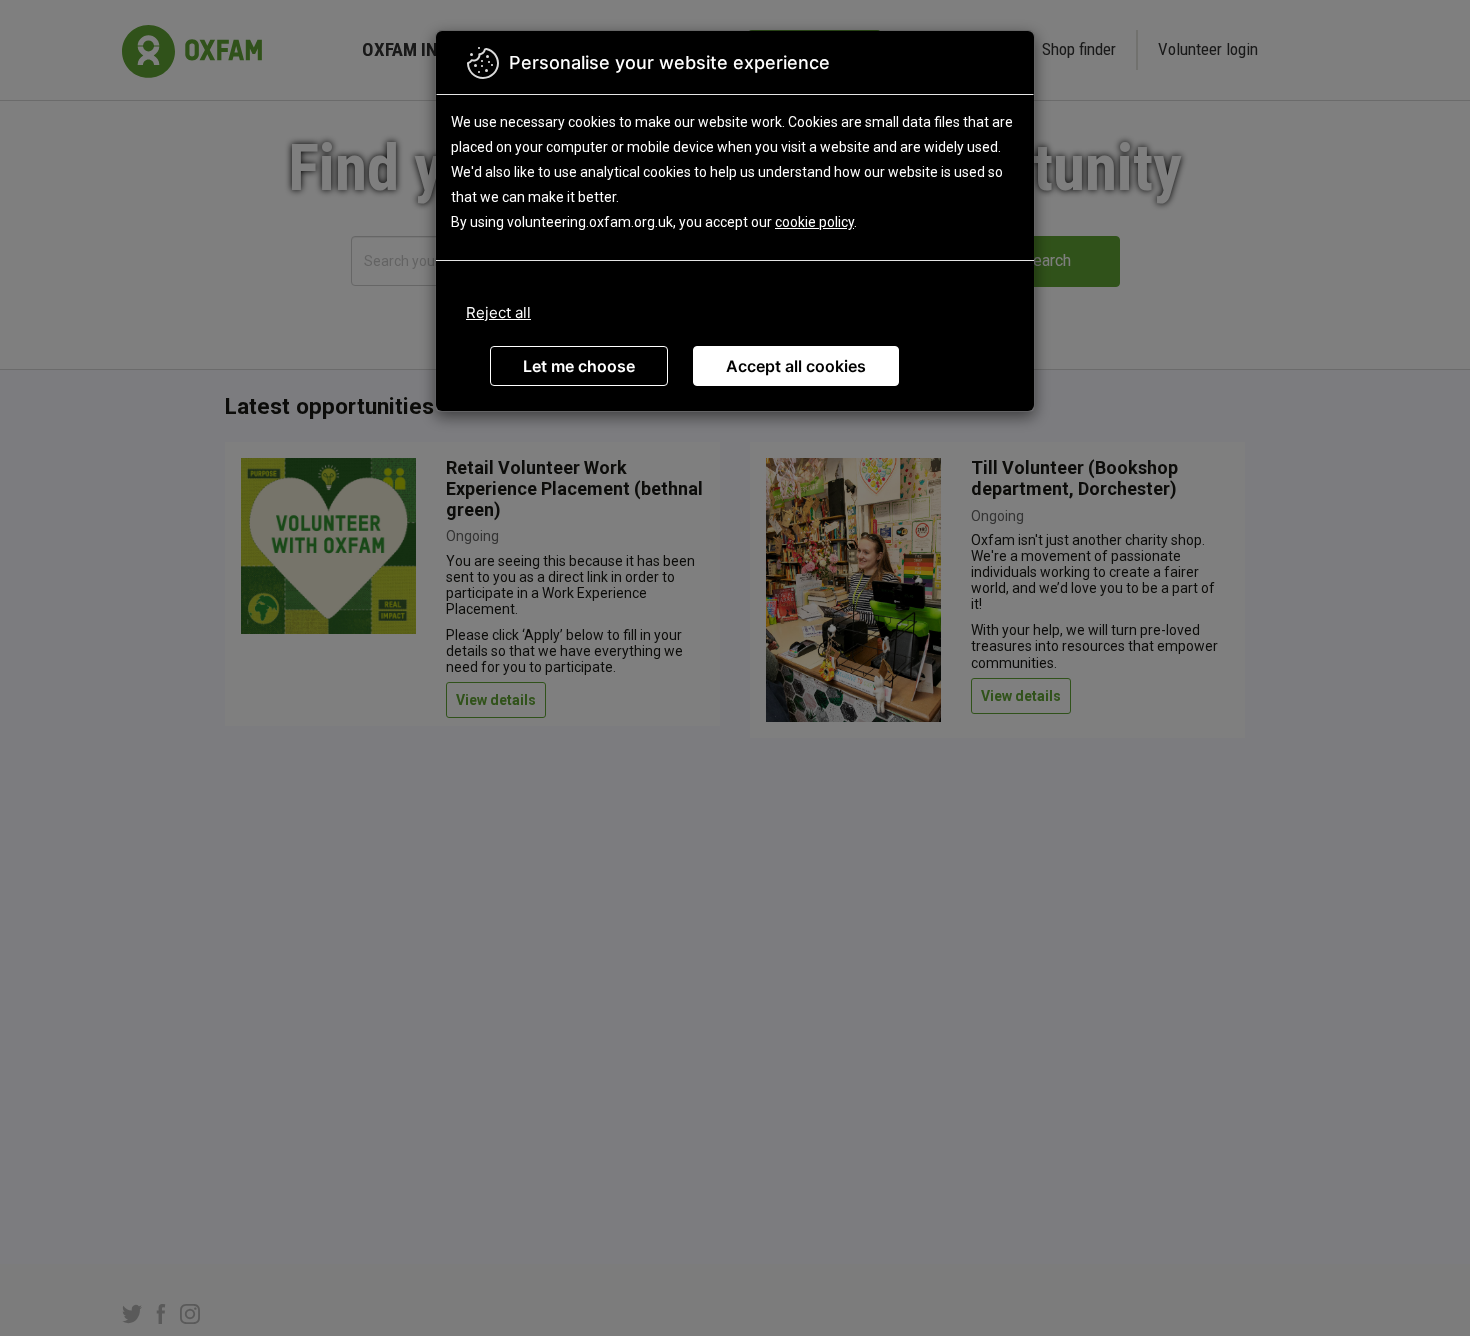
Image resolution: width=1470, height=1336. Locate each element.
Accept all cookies (796, 366)
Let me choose (579, 366)
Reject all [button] (498, 312)
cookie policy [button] (814, 222)
